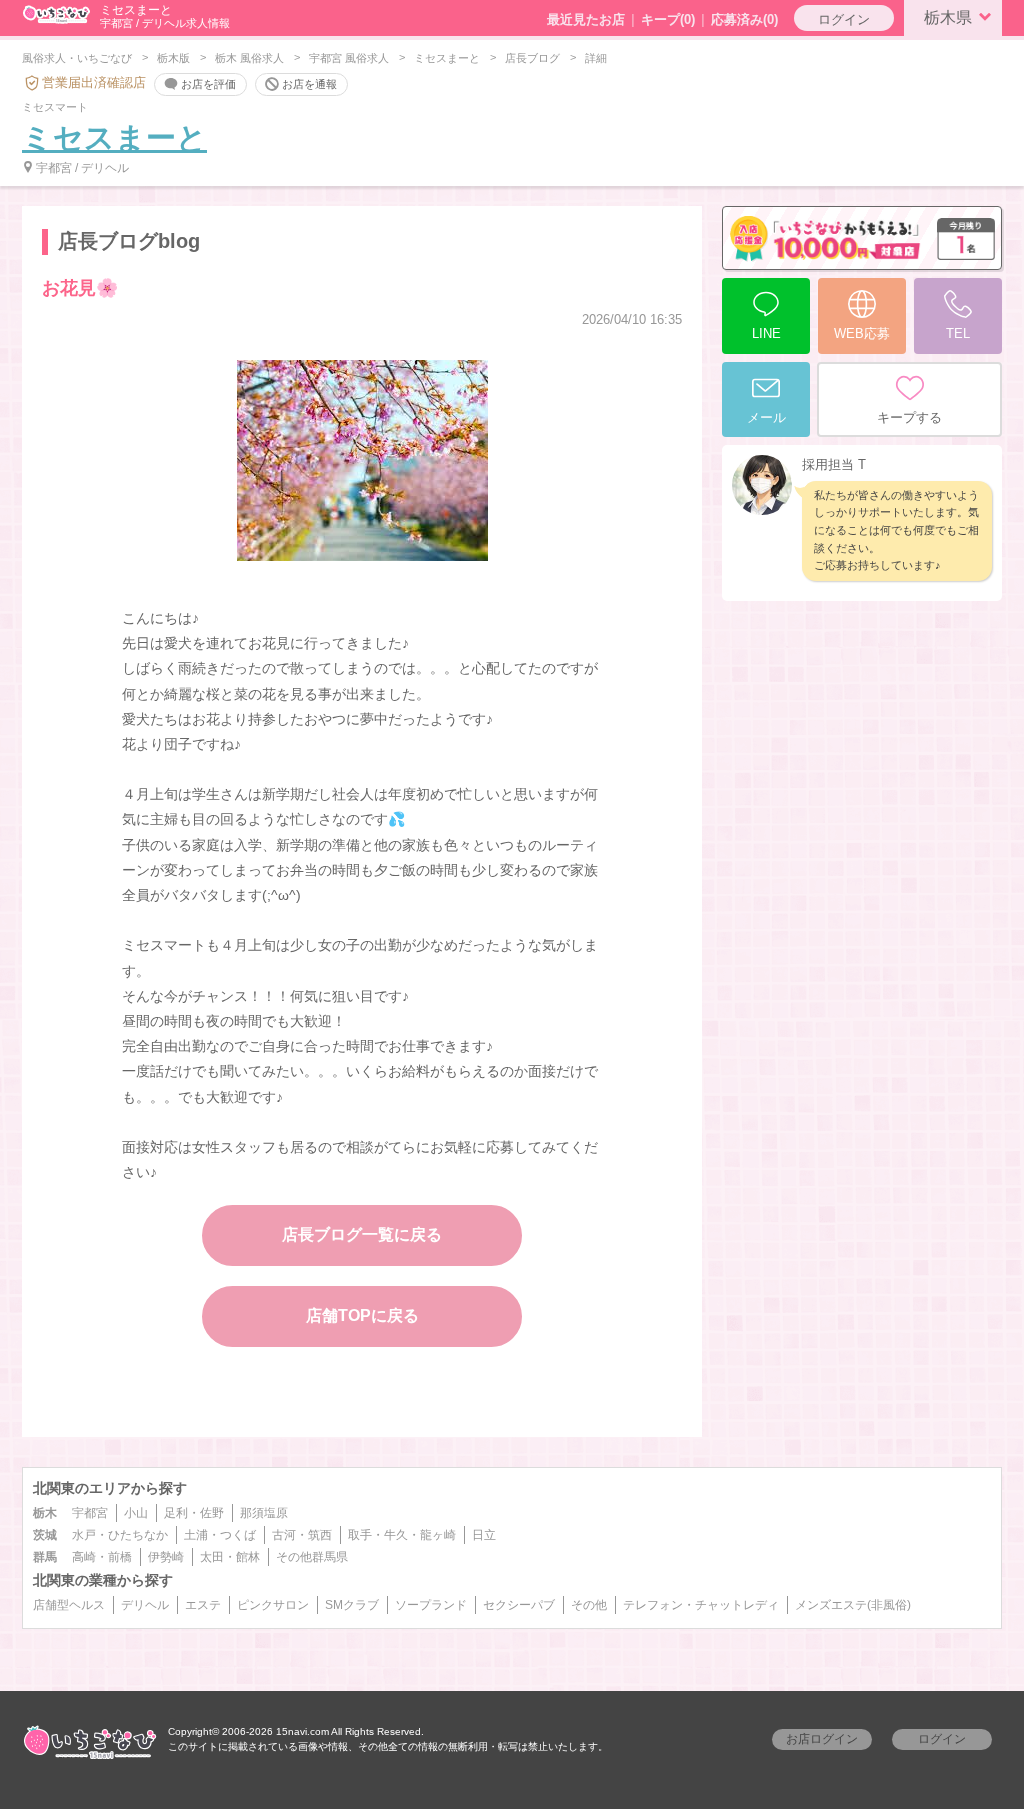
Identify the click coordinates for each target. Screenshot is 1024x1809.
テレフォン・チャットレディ (701, 1605)
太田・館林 (230, 1557)
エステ (203, 1605)
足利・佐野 (194, 1513)
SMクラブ (352, 1605)
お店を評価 (208, 83)
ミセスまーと (447, 58)
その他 (589, 1605)
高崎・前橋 (102, 1557)
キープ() (668, 19)
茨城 (45, 1535)
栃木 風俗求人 (249, 58)
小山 (136, 1513)
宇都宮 (90, 1513)
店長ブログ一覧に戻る (362, 1234)
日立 (484, 1535)
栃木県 (948, 17)
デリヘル (145, 1605)
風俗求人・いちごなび (77, 58)
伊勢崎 (166, 1557)
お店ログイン (822, 1739)
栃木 (45, 1513)
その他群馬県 (312, 1557)
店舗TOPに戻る (362, 1315)
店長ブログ (532, 58)
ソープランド (431, 1605)
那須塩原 (264, 1513)
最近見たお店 (586, 19)
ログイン (844, 19)
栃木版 (173, 58)
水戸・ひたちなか (120, 1535)
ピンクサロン (273, 1605)
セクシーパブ (519, 1605)
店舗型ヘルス (69, 1605)
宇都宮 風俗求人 (349, 58)
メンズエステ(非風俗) (853, 1605)
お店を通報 (309, 83)
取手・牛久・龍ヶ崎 (402, 1535)
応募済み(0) (744, 19)
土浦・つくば (220, 1535)
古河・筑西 (302, 1535)
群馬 (45, 1557)
